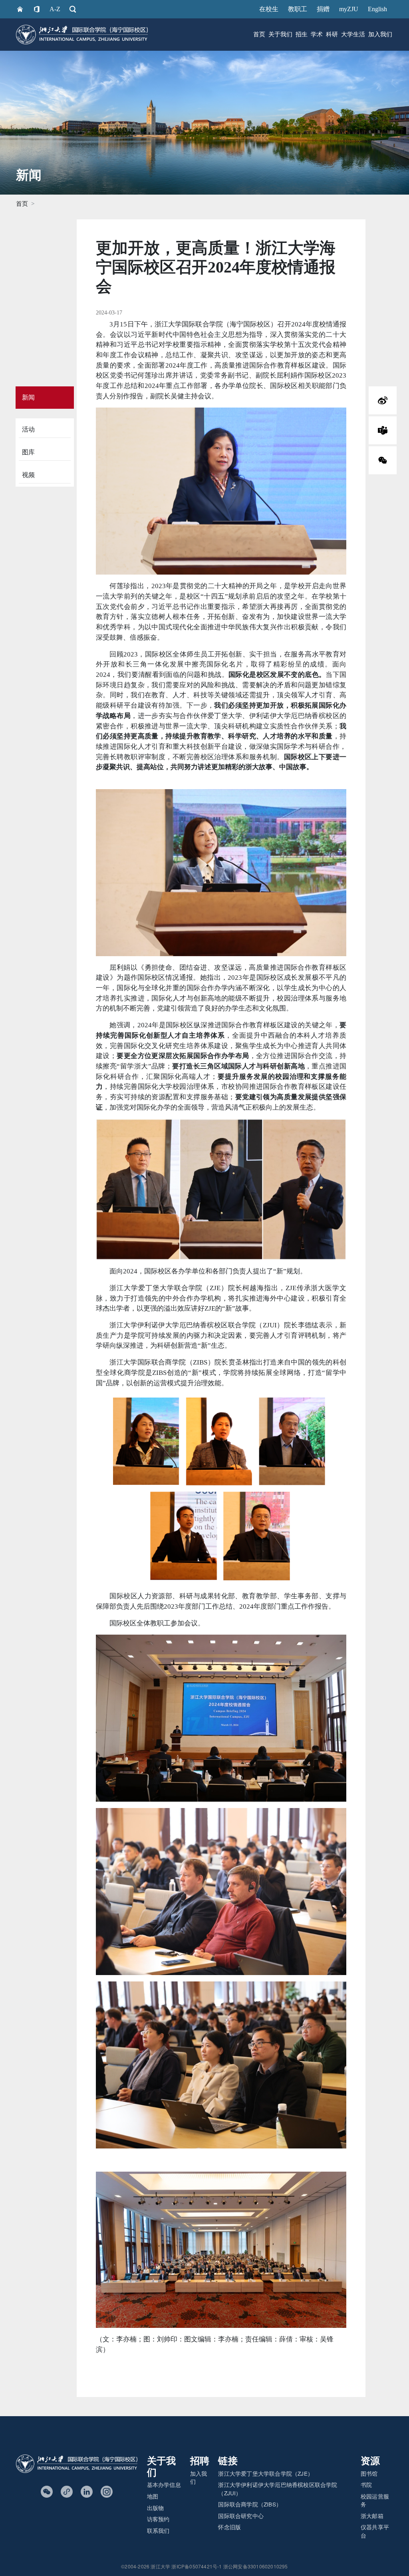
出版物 (156, 2508)
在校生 (269, 9)
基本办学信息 (164, 2484)
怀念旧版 (229, 2527)
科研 (332, 34)
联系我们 (158, 2530)
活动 (28, 429)
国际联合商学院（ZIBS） (250, 2504)
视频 (28, 475)
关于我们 (280, 34)
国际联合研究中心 (241, 2516)
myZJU (349, 9)
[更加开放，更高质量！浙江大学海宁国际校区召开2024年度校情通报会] (383, 430)
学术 (317, 34)
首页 (259, 34)
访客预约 (158, 2519)
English (377, 9)
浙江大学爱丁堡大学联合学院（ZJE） (266, 2473)
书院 (366, 2484)
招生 (302, 34)
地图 (153, 2496)
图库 (28, 452)
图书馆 (369, 2473)
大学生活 (353, 34)
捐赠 (323, 9)
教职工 (298, 9)
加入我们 (380, 34)
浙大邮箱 (372, 2516)
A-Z (55, 9)
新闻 (28, 397)
